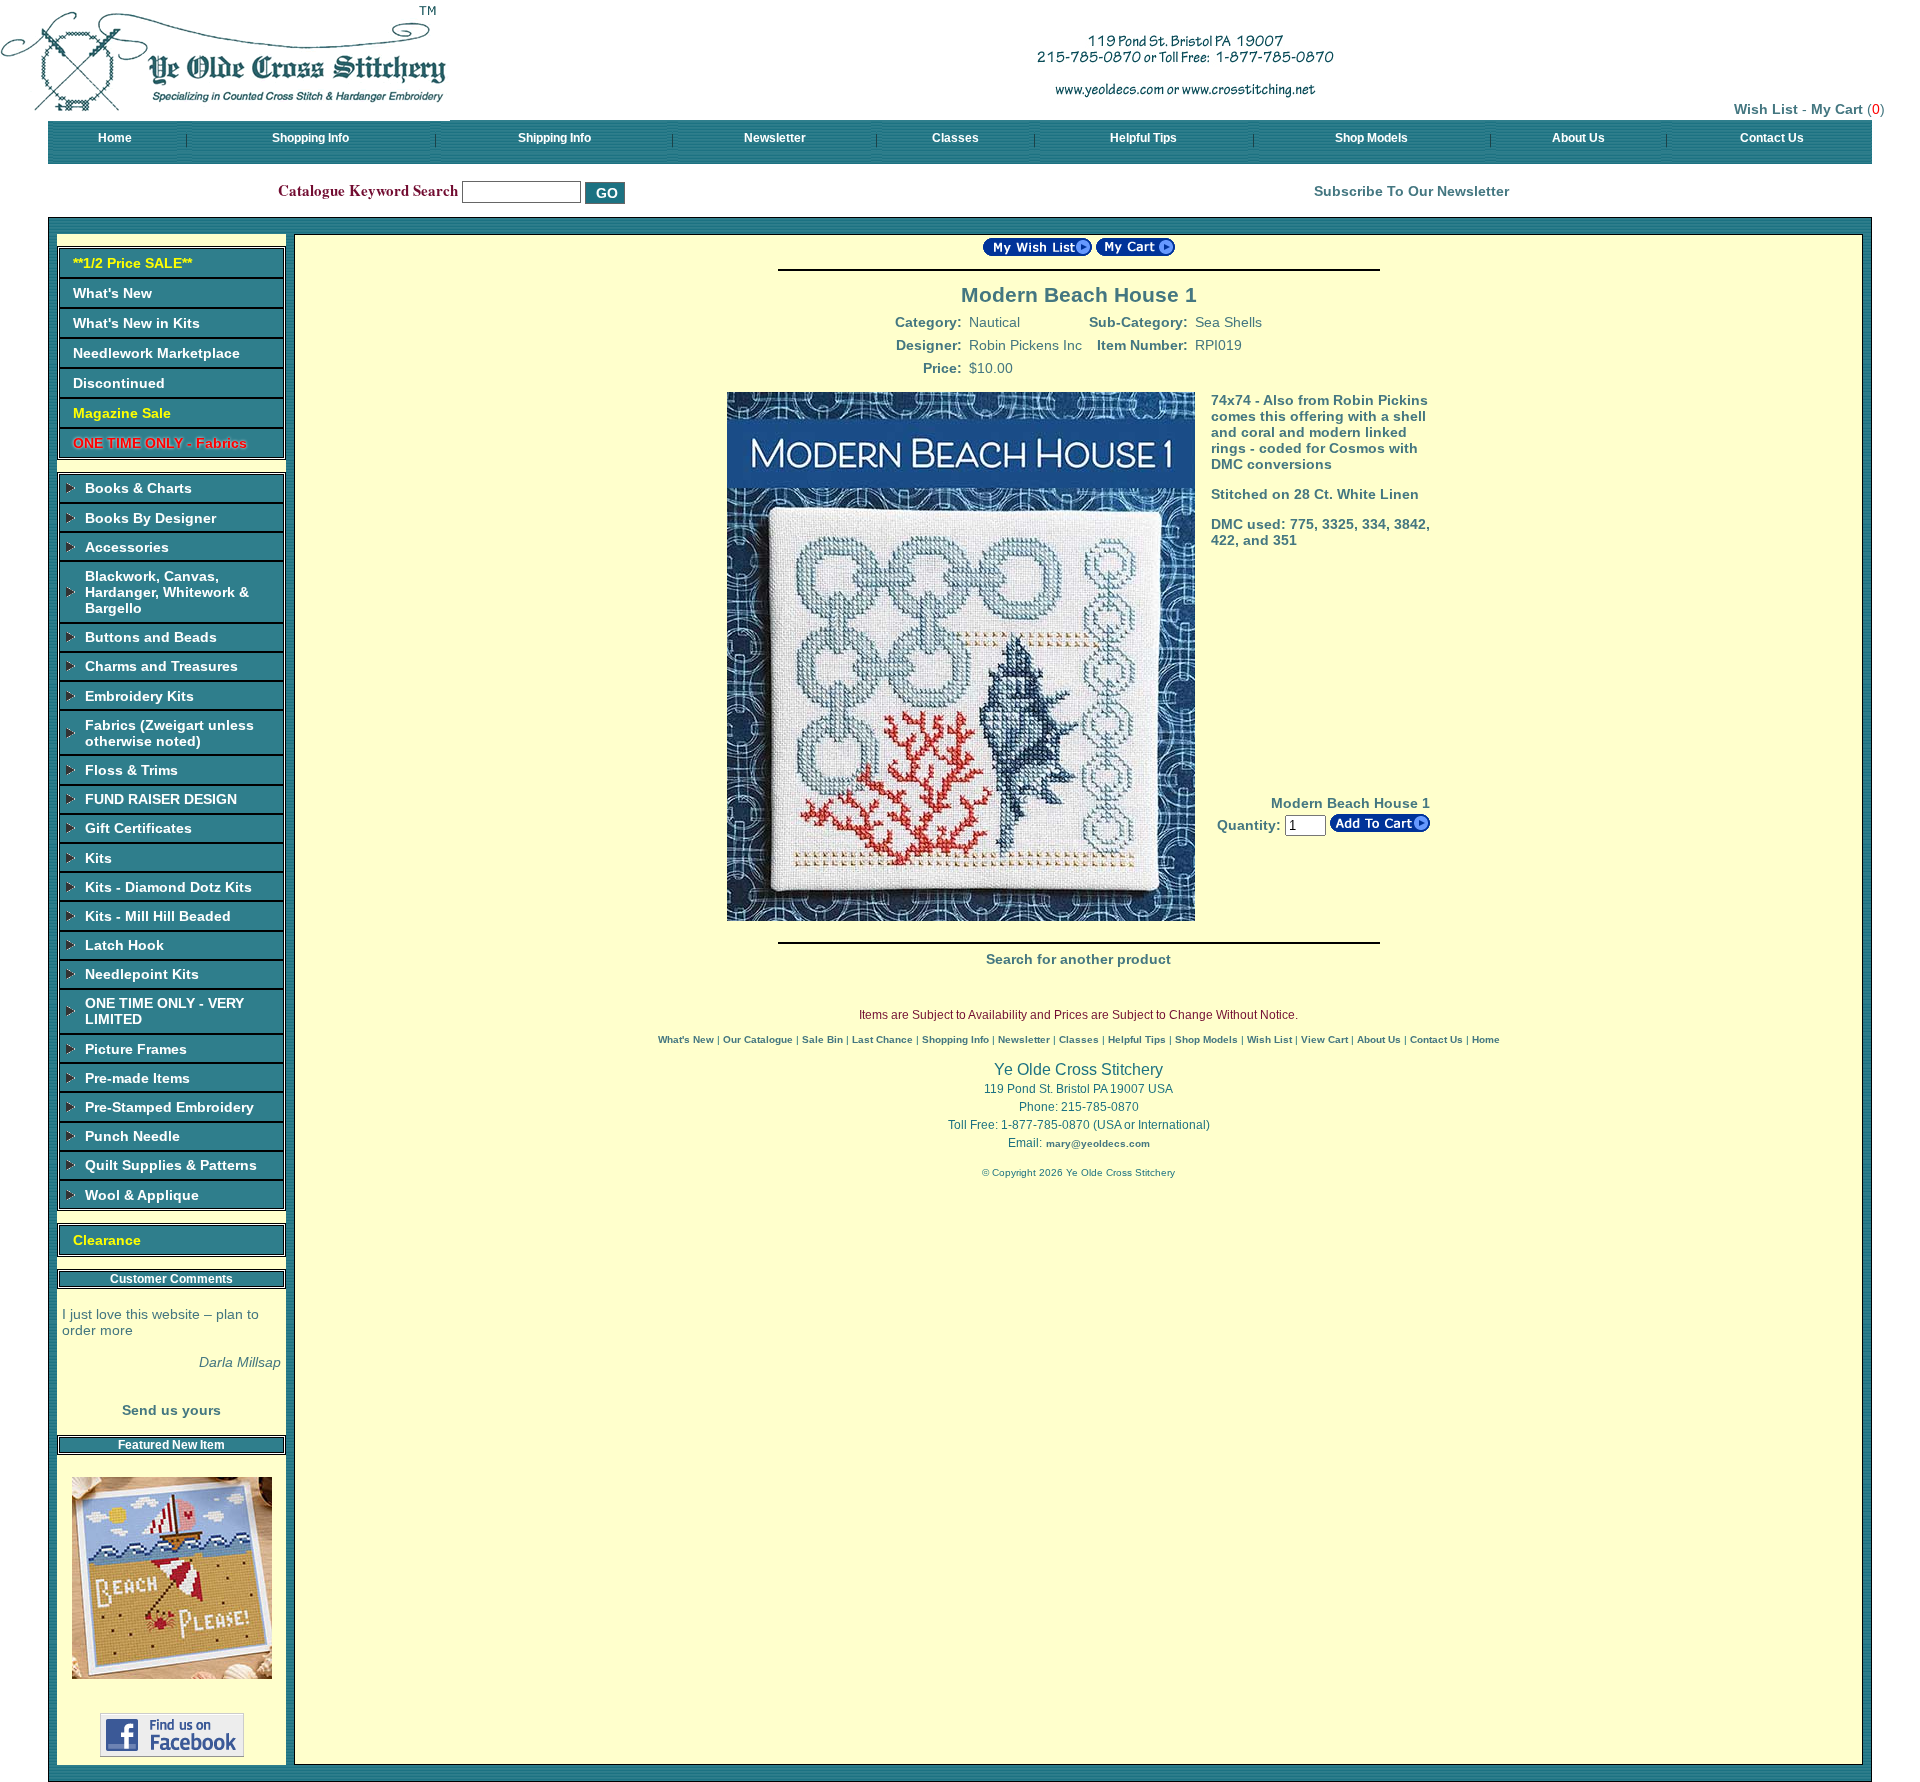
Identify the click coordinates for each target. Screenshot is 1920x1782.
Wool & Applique (142, 1195)
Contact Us (1772, 138)
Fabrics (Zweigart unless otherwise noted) (169, 733)
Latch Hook (124, 945)
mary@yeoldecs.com (1098, 1143)
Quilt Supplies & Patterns (171, 1165)
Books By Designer (150, 518)
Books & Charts (138, 488)
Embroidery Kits (139, 696)
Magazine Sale (122, 413)
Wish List (1766, 109)
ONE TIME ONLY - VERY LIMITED (164, 1011)
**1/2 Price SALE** (132, 263)
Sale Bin (822, 1039)
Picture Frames (136, 1049)
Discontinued (119, 383)
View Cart (1324, 1039)
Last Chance (882, 1039)
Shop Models (1371, 138)
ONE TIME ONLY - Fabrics (160, 443)
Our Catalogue (758, 1039)
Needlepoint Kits (142, 974)
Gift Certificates (138, 828)
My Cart (1837, 109)
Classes (955, 138)
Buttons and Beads (151, 637)
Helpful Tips (1143, 138)
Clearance (107, 1240)
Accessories (127, 547)
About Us (1578, 138)
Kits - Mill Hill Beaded (158, 916)
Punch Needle (132, 1136)
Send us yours (171, 1410)
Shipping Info (554, 138)
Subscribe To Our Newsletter (1411, 191)
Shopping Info (310, 138)
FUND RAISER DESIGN (161, 799)
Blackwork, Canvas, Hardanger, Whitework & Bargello (167, 592)
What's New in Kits (136, 323)
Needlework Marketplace (156, 353)
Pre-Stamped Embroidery (169, 1107)
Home (115, 138)
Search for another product (1078, 959)
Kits (98, 858)
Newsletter (775, 138)
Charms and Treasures (161, 666)
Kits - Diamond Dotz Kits (168, 887)
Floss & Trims (131, 770)
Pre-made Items (137, 1078)
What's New (112, 293)
